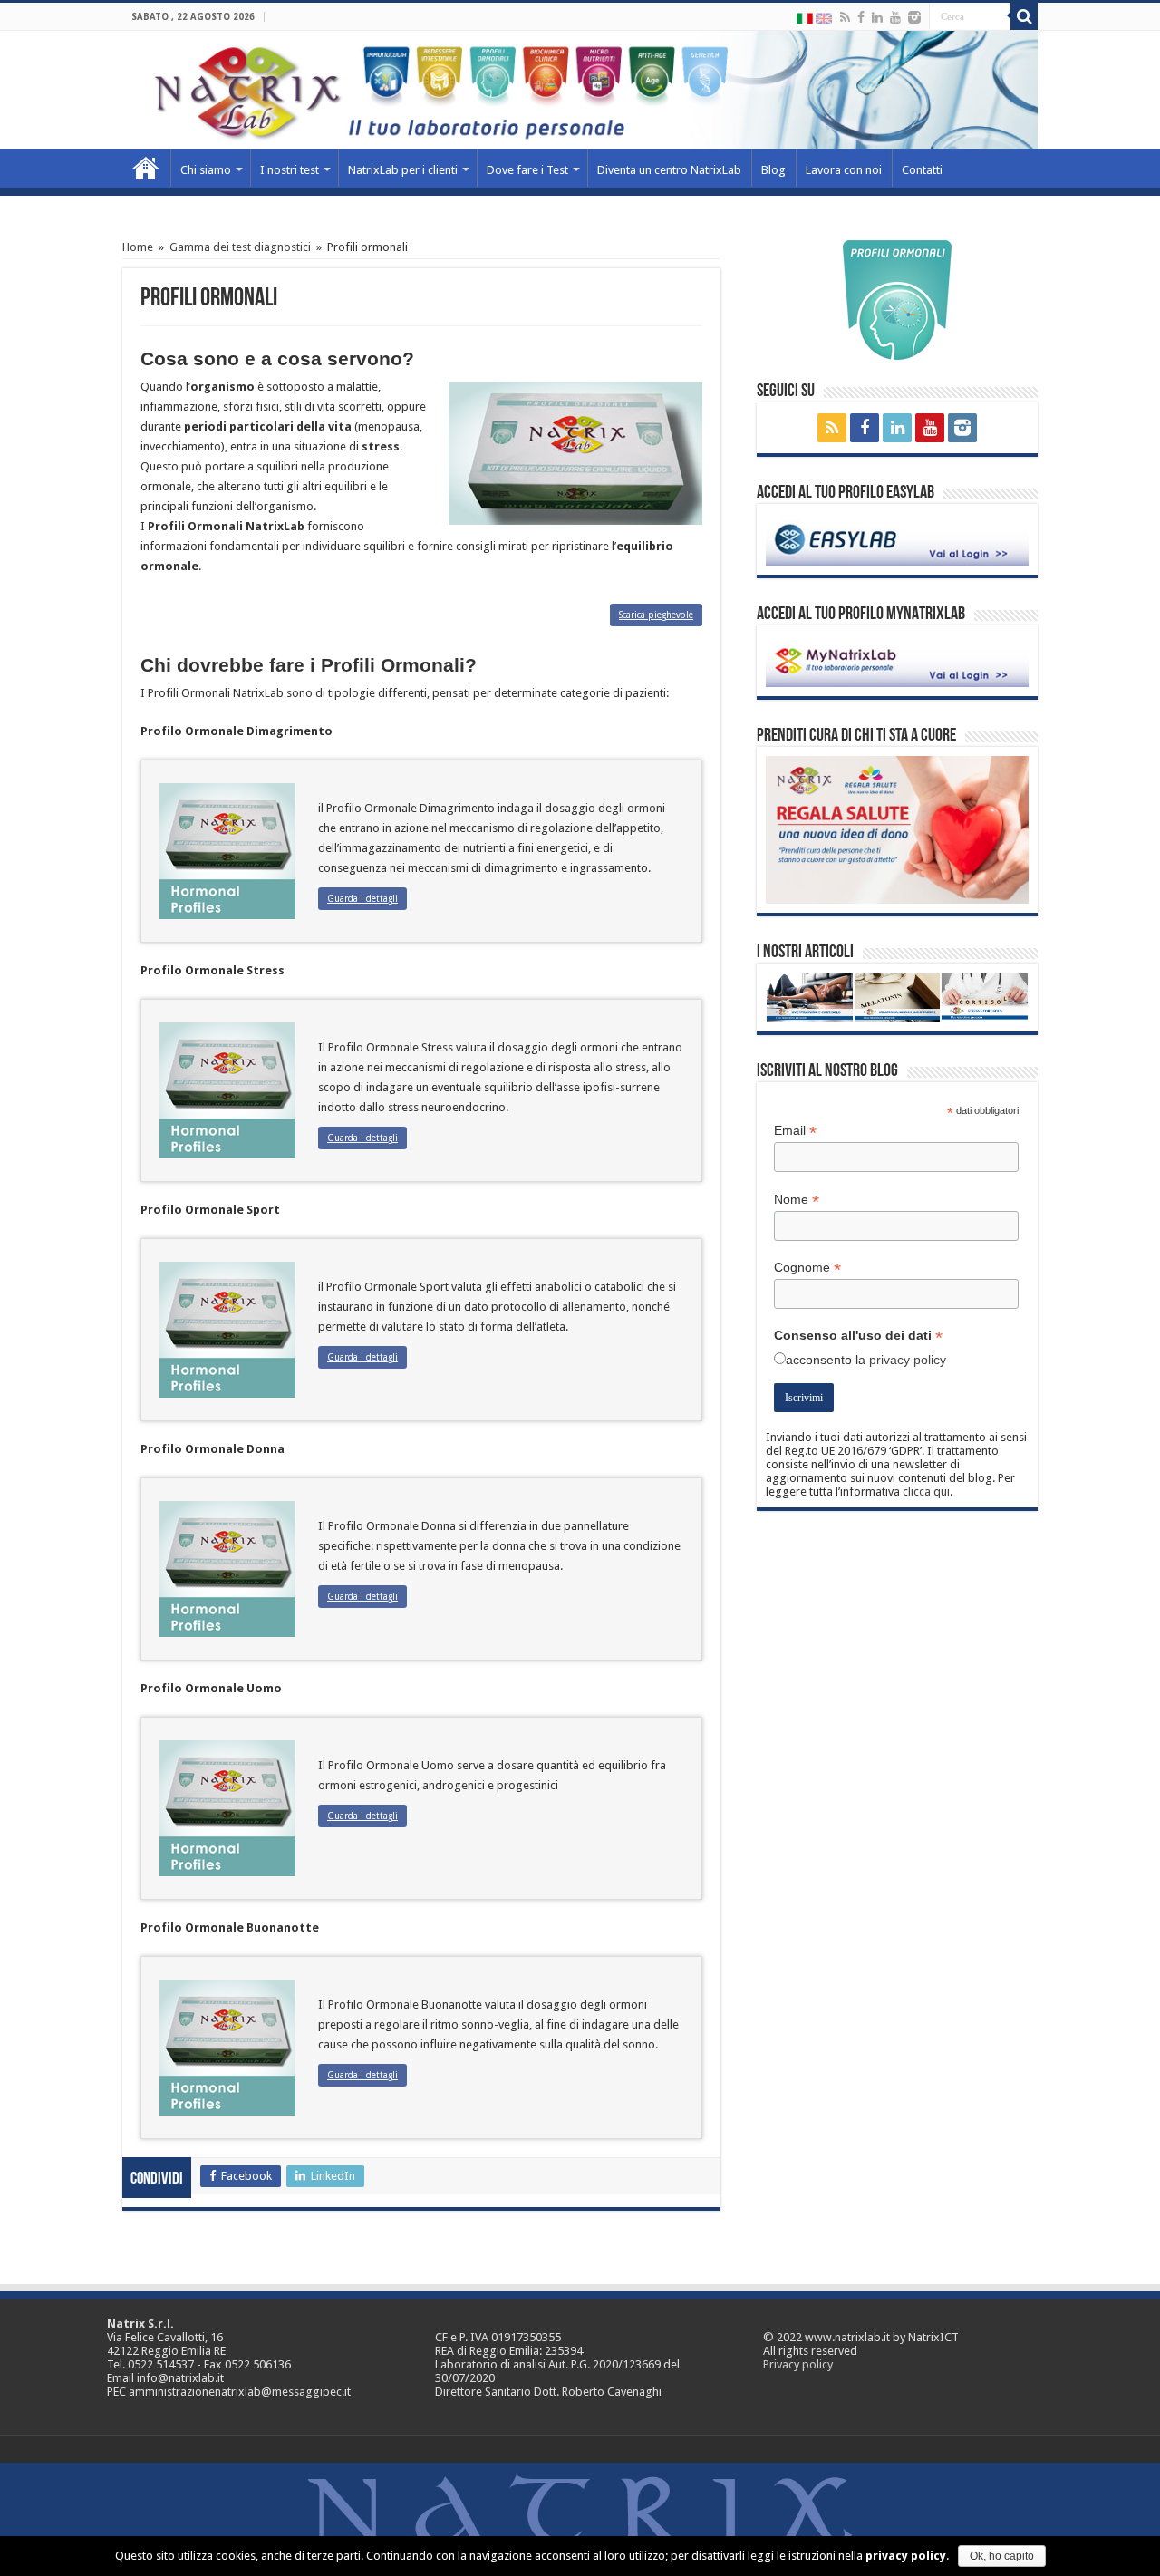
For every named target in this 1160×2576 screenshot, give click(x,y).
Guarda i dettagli (362, 899)
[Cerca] (1024, 16)
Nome (797, 1200)
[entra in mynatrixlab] (897, 660)
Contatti (922, 170)
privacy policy (908, 1360)
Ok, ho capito (1002, 2556)
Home (146, 168)
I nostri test (290, 170)
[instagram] (914, 17)
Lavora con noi (844, 170)
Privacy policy (798, 2364)
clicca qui (926, 1491)
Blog (773, 170)
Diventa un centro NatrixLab (669, 170)
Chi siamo (206, 170)
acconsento (819, 1360)
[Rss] (845, 17)
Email (795, 1131)
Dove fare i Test (527, 170)
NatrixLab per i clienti (403, 170)
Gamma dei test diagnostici (240, 247)
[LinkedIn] (877, 17)
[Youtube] (895, 17)
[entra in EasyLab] (897, 539)
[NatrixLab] (580, 90)
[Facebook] (861, 17)
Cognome (807, 1268)
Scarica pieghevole (656, 615)
